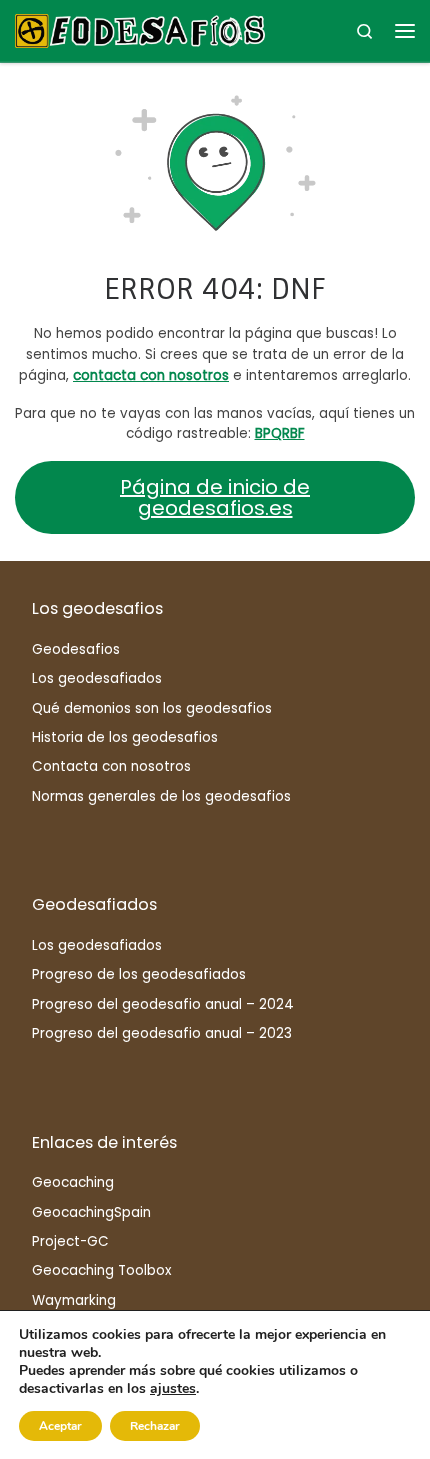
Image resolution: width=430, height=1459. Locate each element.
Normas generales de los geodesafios (161, 796)
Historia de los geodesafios (125, 737)
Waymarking (74, 1300)
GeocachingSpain (91, 1212)
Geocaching (73, 1182)
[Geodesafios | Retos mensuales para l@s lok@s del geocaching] (140, 29)
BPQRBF (280, 433)
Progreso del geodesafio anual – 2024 (163, 1004)
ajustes (173, 1389)
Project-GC (70, 1241)
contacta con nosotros (151, 375)
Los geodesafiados (97, 678)
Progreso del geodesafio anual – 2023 (162, 1033)
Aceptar (60, 1426)
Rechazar (155, 1426)
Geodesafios (76, 649)
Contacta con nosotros (111, 766)
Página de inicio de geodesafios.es (215, 497)
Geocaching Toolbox (101, 1270)
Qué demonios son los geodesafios (152, 708)
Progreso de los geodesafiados (139, 974)
